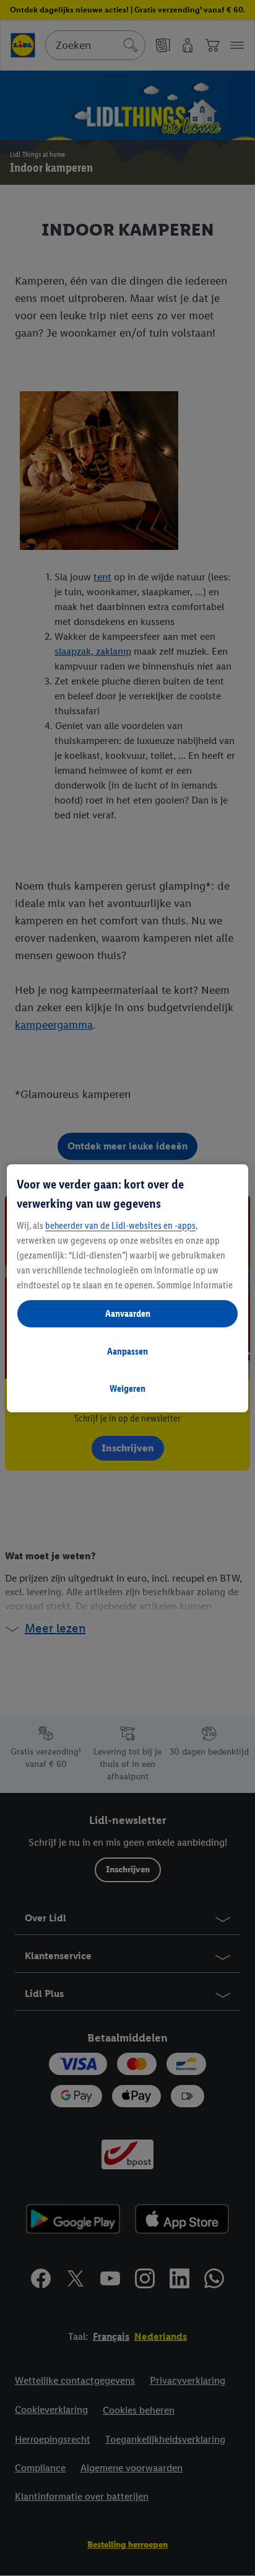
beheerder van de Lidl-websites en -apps (120, 1225)
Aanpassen (127, 1351)
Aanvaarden (128, 1313)
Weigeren (127, 1388)
